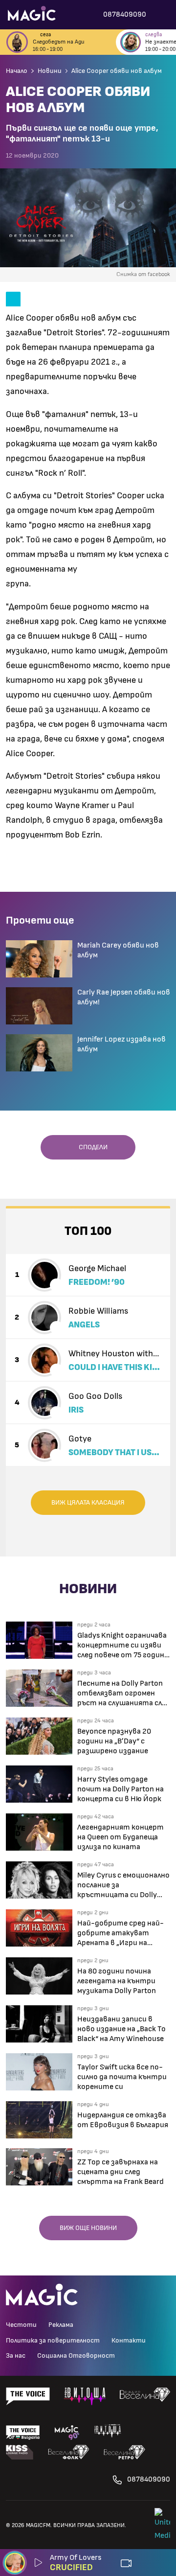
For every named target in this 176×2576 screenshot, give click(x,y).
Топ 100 (88, 1231)
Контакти (129, 2341)
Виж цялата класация (88, 1503)
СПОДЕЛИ (91, 1147)
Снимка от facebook (143, 274)
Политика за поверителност (53, 2341)
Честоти (21, 2325)
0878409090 (149, 2479)
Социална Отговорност (76, 2356)
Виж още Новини (88, 2228)
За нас (16, 2356)
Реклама (61, 2325)
